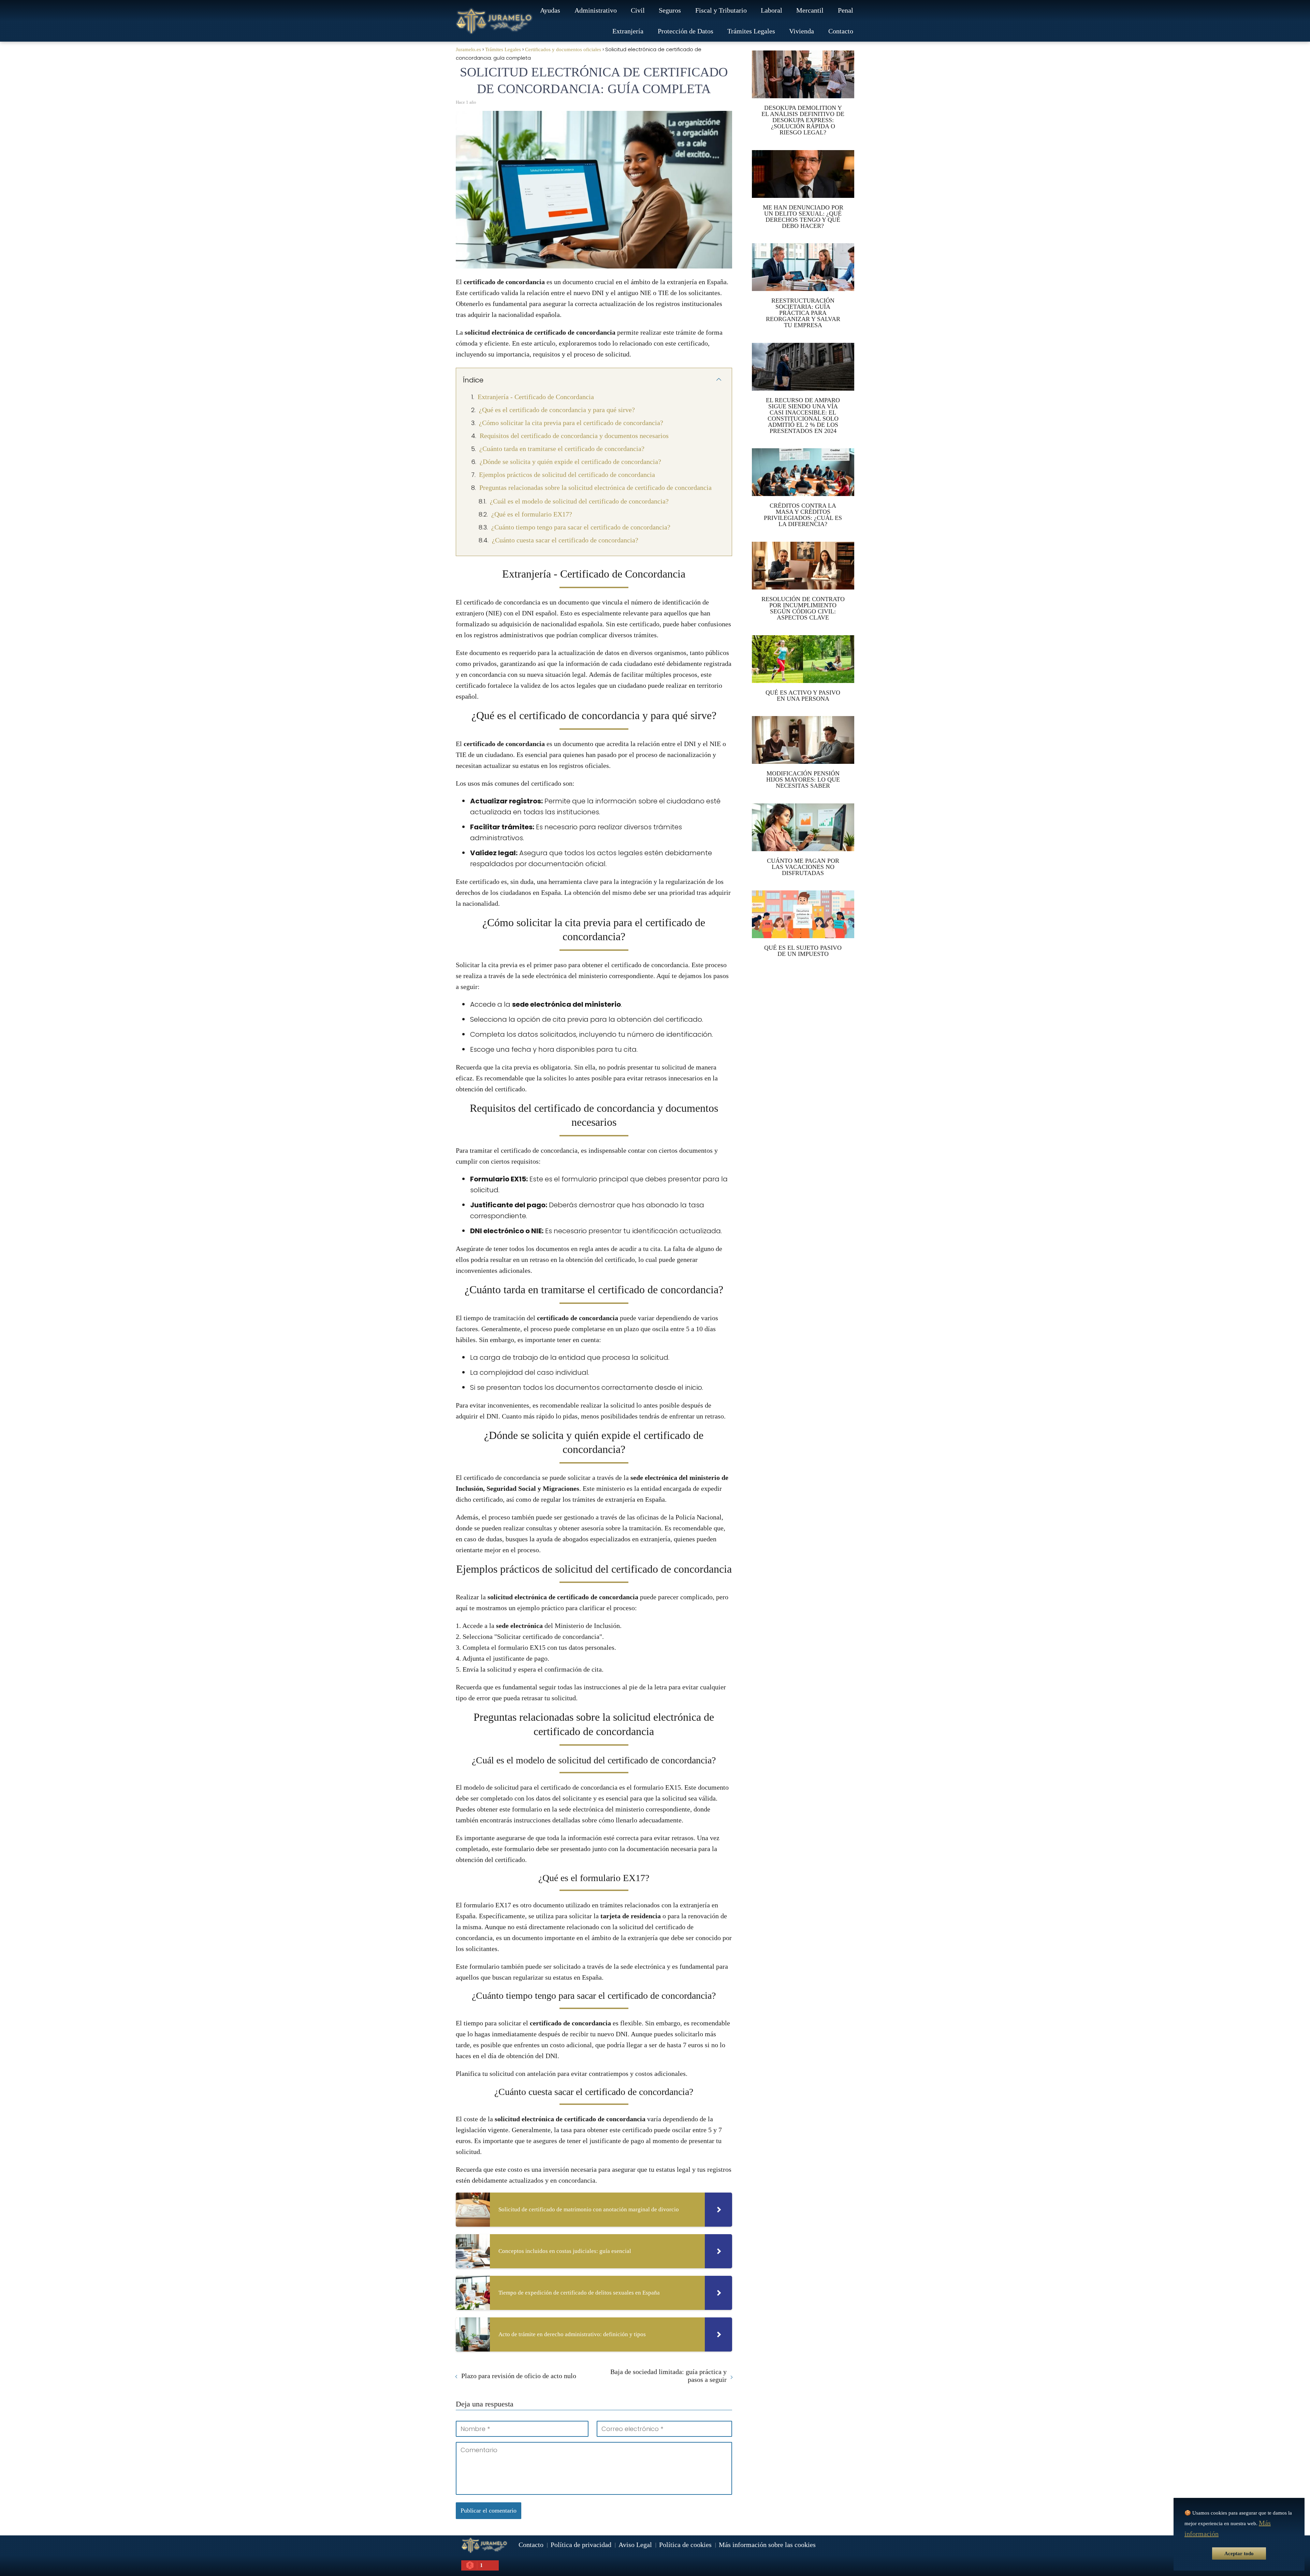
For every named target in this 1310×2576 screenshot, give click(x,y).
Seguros (670, 10)
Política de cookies (685, 2545)
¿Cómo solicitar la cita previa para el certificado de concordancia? (571, 423)
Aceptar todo (1239, 2553)
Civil (638, 10)
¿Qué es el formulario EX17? (532, 514)
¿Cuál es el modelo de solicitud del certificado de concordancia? (579, 501)
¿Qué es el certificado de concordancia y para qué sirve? (557, 410)
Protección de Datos (686, 31)
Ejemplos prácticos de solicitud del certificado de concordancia (567, 475)
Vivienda (802, 31)
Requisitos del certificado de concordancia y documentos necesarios (574, 436)
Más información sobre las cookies (767, 2545)
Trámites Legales (751, 31)
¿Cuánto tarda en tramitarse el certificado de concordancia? (562, 449)
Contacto (841, 31)
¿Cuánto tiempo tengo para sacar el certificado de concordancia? (581, 527)
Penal (846, 10)
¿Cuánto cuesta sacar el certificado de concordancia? (565, 540)
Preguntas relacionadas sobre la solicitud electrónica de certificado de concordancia (595, 487)
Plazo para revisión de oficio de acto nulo (519, 2376)
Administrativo (596, 10)
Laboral (772, 10)
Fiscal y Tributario (721, 10)
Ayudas (550, 10)
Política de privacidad (581, 2545)
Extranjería (628, 31)
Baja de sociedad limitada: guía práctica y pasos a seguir (668, 2376)
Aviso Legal (635, 2545)
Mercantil (810, 10)
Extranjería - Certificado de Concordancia (536, 397)
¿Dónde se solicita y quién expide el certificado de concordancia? (570, 462)
